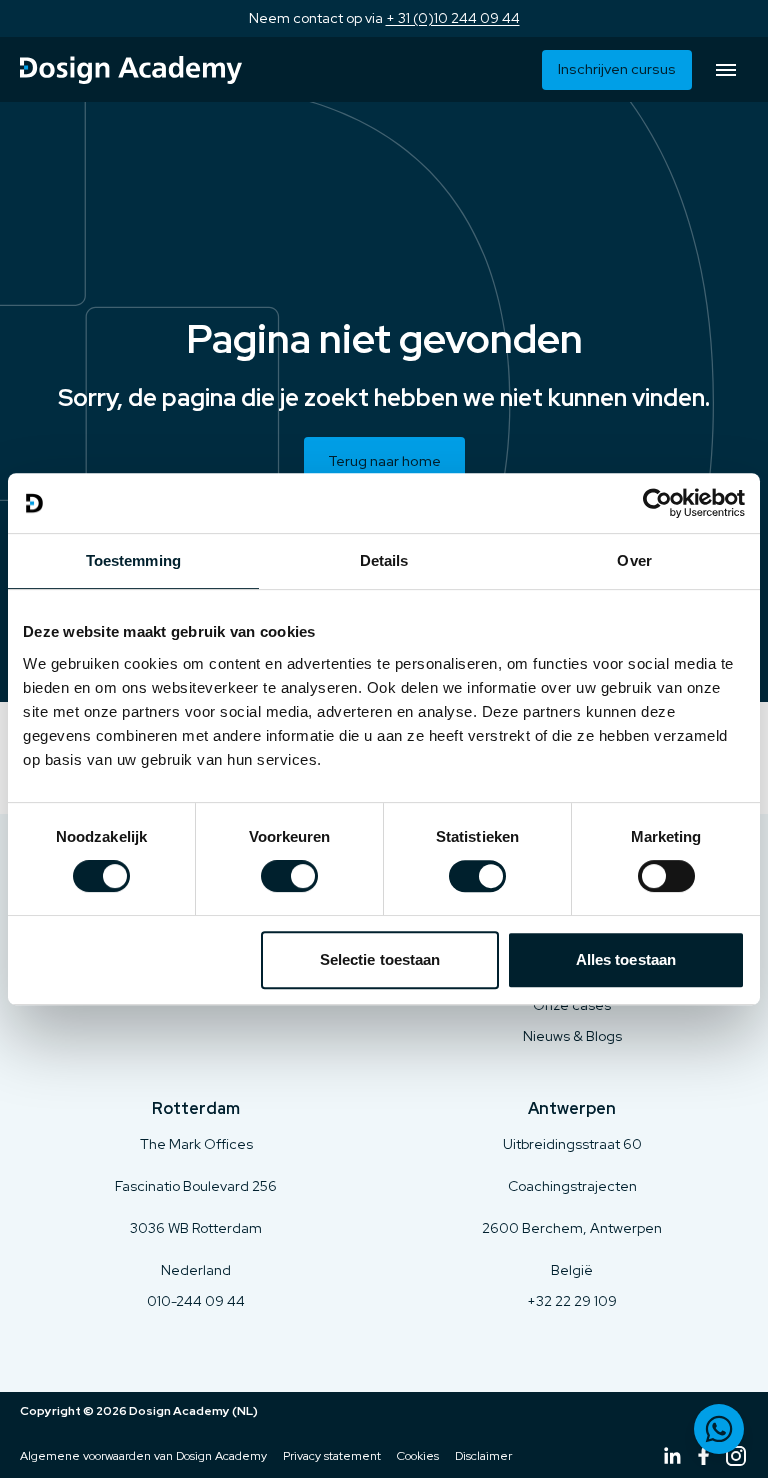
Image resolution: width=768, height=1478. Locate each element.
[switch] (289, 876)
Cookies (418, 1456)
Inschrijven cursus (617, 69)
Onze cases (572, 1005)
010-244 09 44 (196, 1301)
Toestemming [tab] (133, 560)
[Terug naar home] (131, 70)
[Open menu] (726, 70)
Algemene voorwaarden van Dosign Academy (143, 1456)
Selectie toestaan (380, 959)
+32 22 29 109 (572, 1301)
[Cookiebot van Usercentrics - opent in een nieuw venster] (657, 503)
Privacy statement (332, 1456)
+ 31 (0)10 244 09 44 (453, 18)
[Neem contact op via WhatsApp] (719, 1429)
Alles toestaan (626, 959)
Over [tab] (634, 560)
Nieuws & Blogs (572, 1036)
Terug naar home (384, 461)
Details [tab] (384, 560)
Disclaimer (483, 1456)
